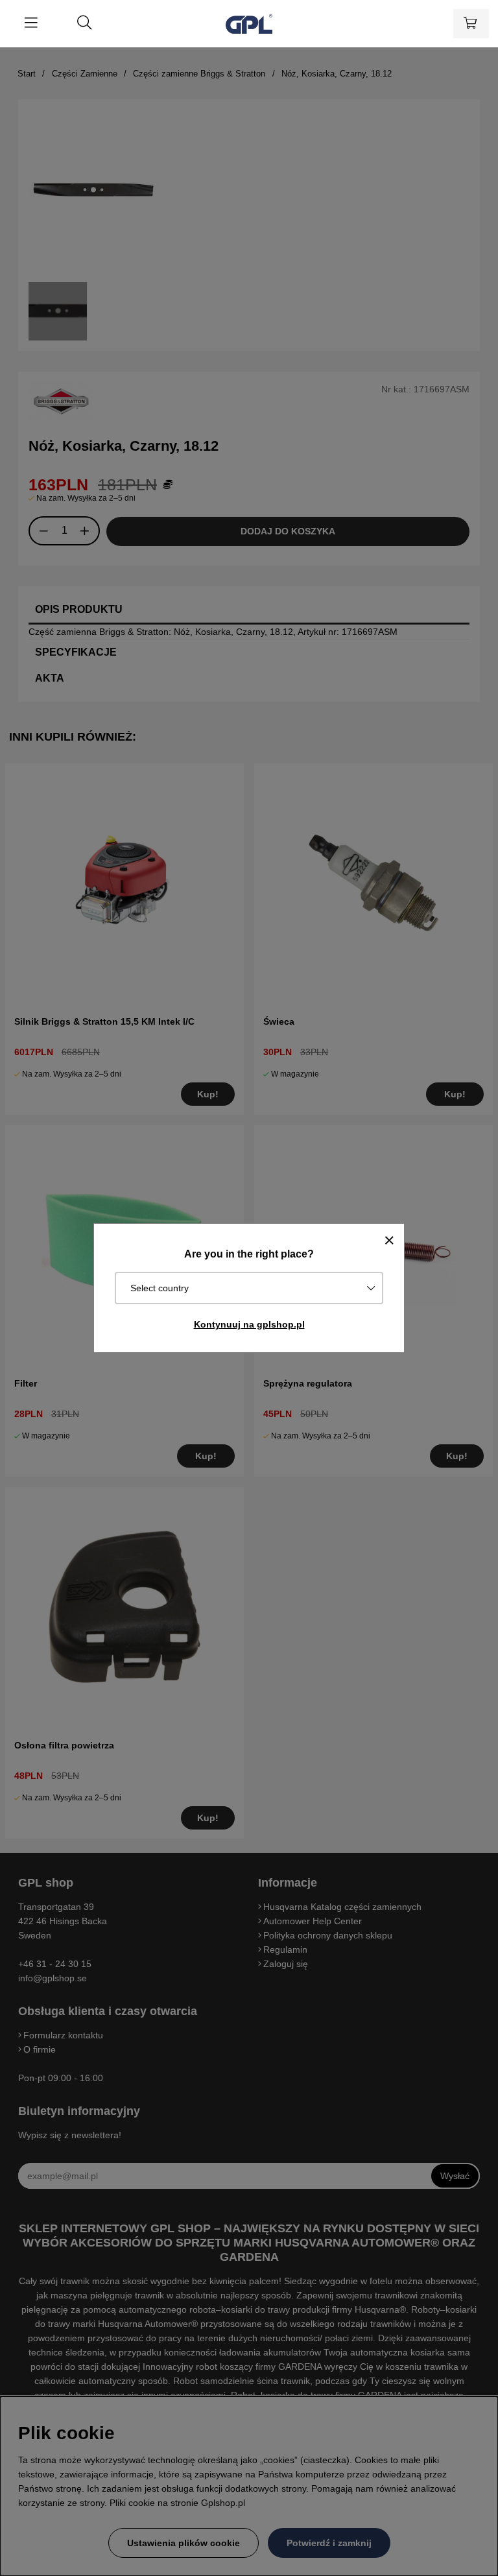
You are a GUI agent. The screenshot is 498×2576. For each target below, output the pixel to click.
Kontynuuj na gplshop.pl (249, 1324)
